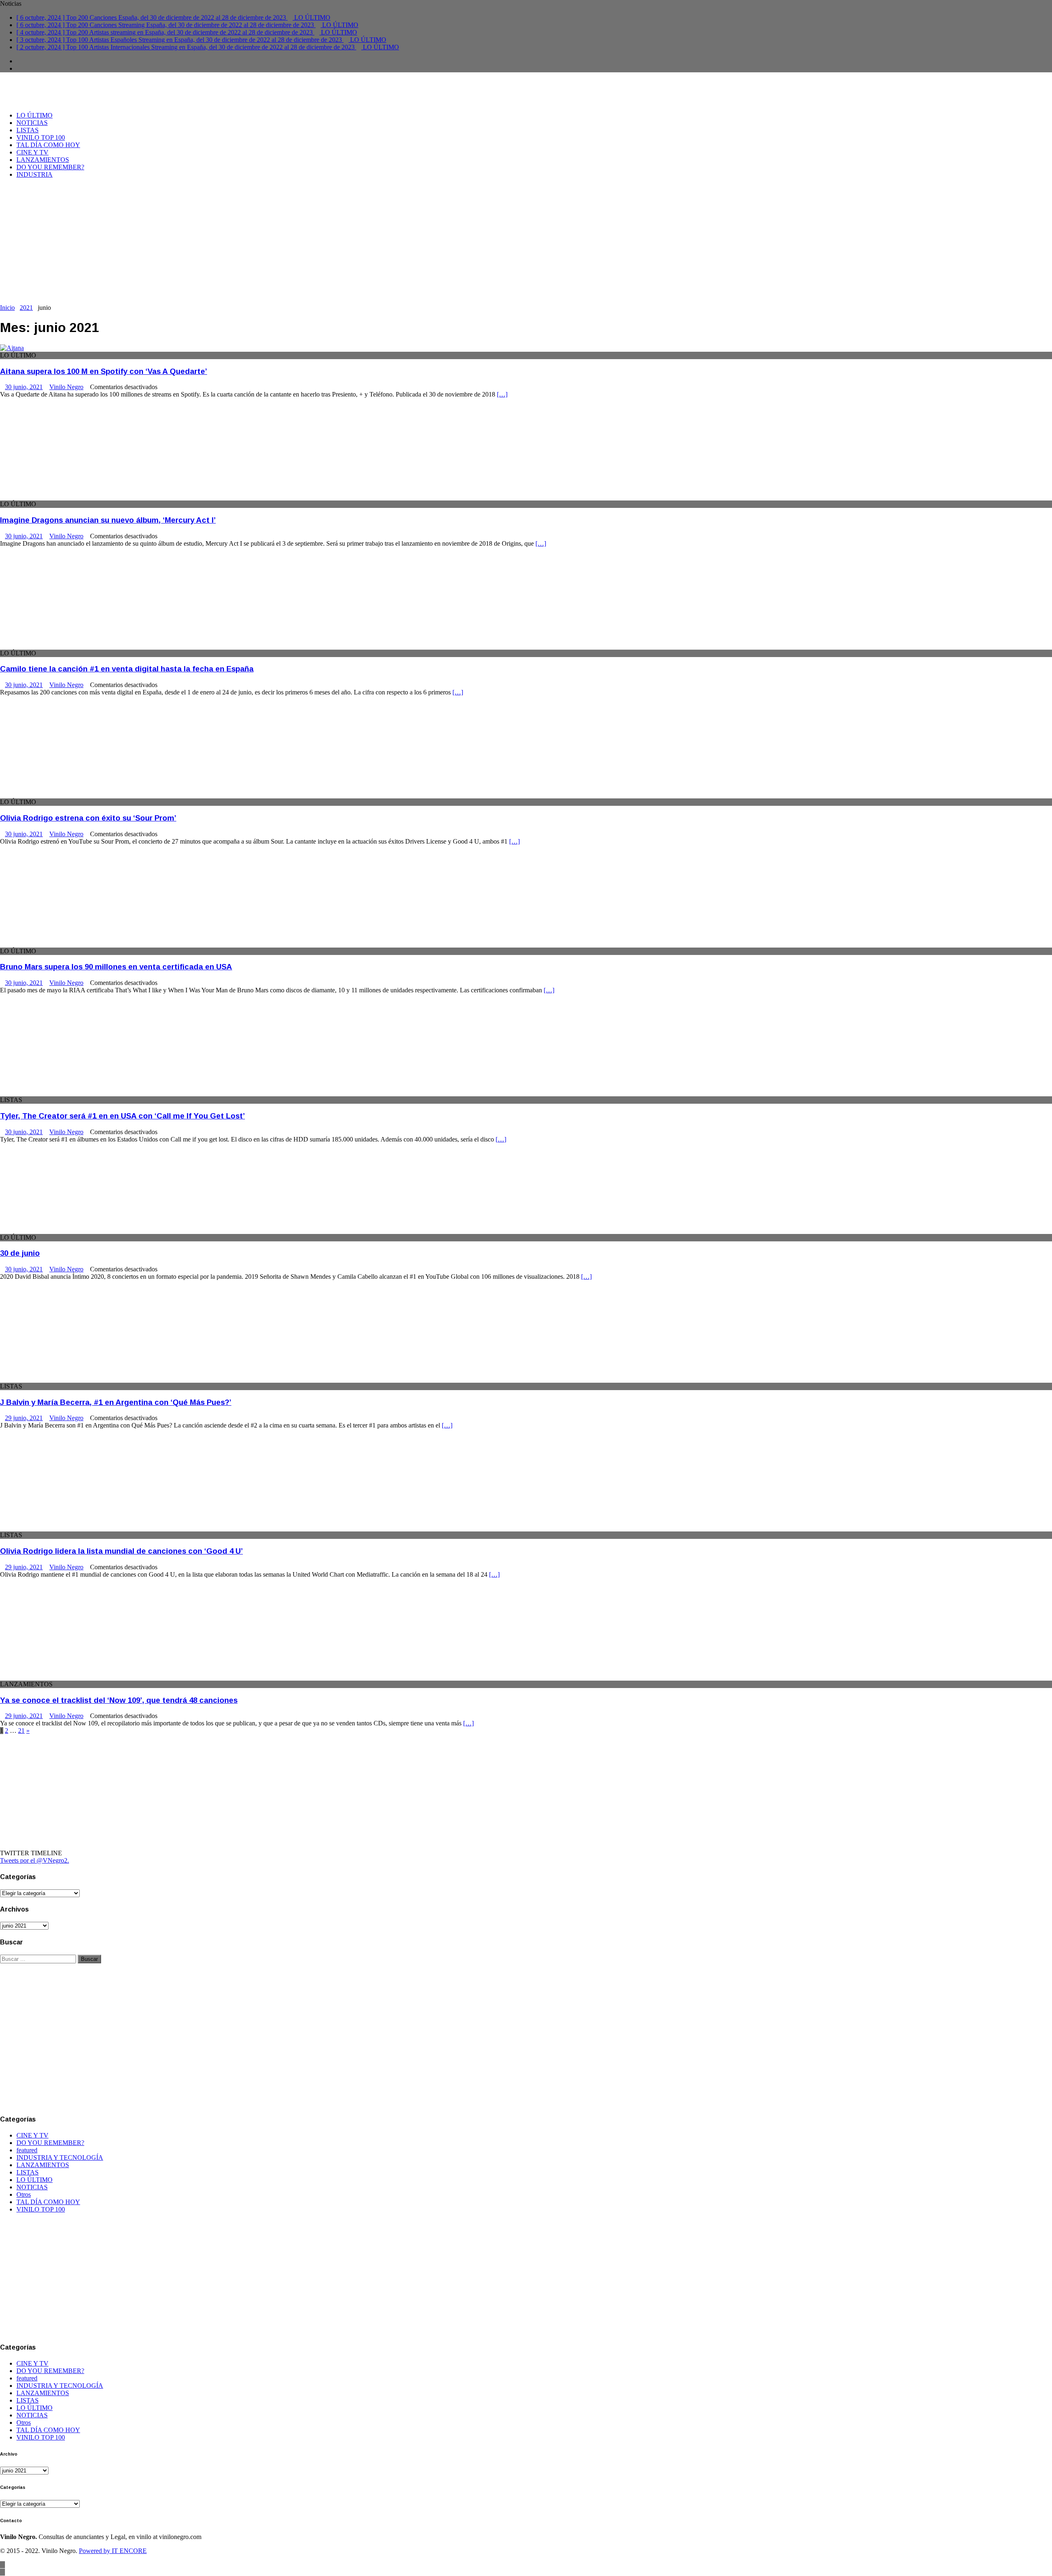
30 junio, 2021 (24, 387)
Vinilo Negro (66, 387)
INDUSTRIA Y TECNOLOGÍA (60, 2157)
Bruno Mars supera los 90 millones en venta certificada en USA (116, 967)
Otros (24, 2194)
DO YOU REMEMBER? (50, 167)
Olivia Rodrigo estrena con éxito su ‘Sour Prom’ (88, 818)
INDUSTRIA (35, 174)
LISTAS (28, 130)
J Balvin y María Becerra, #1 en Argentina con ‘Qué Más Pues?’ (116, 1402)
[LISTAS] (67, 1092)
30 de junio (20, 1253)
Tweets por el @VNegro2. (35, 1860)
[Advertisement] (526, 242)
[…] (502, 394)
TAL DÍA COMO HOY (48, 145)
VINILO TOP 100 (41, 137)
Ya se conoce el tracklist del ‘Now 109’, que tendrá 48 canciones (119, 1700)
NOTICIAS (32, 123)
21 (21, 1731)
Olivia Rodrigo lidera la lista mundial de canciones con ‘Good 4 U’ (121, 1551)
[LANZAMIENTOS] (67, 1677)
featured (27, 2150)
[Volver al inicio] (2, 2565)
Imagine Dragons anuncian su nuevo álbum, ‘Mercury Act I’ (108, 520)
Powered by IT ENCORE (113, 2551)
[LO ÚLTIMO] (12, 348)
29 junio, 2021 (24, 1418)
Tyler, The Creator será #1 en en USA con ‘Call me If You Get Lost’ (122, 1116)
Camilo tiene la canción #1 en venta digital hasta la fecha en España (127, 669)
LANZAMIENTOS (43, 160)
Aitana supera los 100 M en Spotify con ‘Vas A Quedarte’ (104, 371)
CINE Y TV (32, 152)
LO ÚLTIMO (35, 115)
